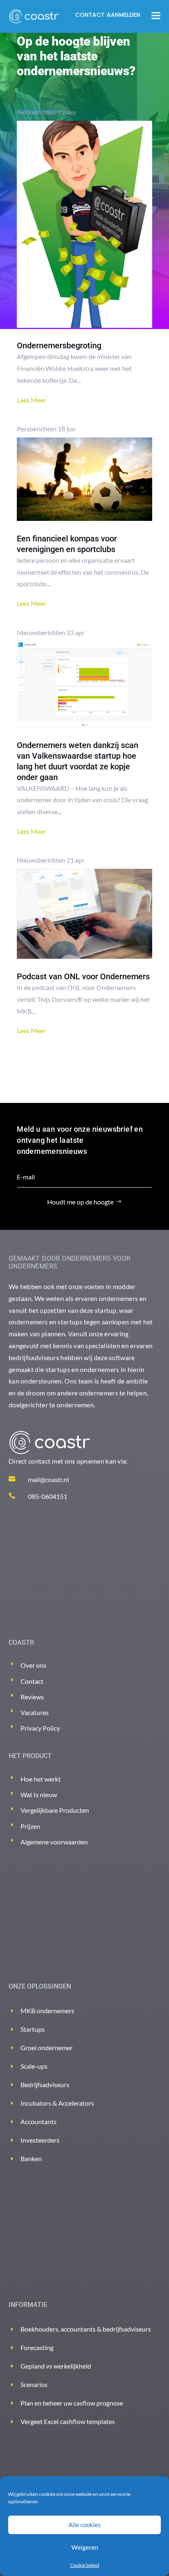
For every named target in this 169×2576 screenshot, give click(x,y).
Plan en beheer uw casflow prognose (72, 2403)
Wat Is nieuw (39, 1794)
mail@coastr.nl (48, 1479)
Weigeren (85, 2547)
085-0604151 (48, 1496)
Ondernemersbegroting (59, 345)
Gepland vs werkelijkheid (56, 2366)
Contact (90, 15)
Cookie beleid (85, 2565)
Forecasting (37, 2347)
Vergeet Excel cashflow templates (68, 2421)
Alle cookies (85, 2525)
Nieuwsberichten (41, 632)
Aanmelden (123, 15)
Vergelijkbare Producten (55, 1810)
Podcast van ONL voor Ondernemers (83, 976)
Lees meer (31, 400)
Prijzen (30, 1826)
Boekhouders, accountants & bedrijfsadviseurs (86, 2329)
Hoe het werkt (41, 1779)
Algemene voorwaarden (54, 1842)
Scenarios (34, 2384)
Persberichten (37, 112)
